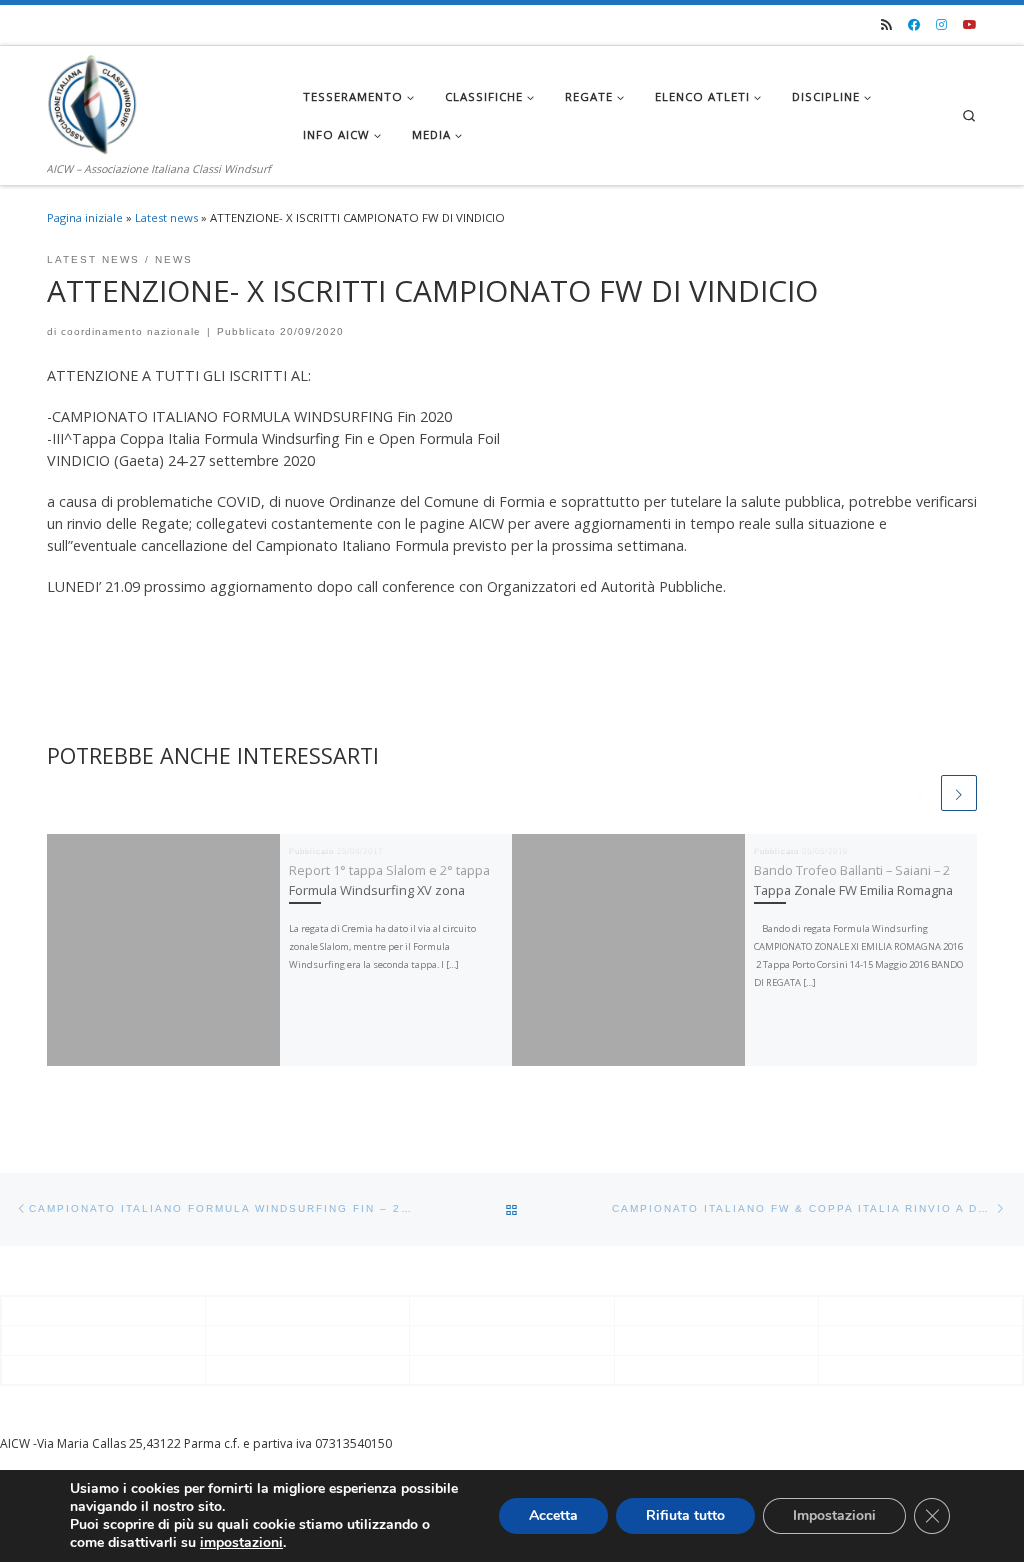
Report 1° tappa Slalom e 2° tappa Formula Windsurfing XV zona (389, 879)
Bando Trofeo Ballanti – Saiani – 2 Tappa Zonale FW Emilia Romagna (853, 879)
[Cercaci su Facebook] (914, 25)
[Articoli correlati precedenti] (920, 793)
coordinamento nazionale (131, 331)
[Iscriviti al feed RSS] (886, 25)
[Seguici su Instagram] (941, 25)
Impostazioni (834, 1515)
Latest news (166, 217)
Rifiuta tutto (685, 1515)
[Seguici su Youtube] (970, 25)
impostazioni (241, 1543)
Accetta (553, 1515)
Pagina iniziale (85, 217)
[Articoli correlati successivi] (959, 793)
